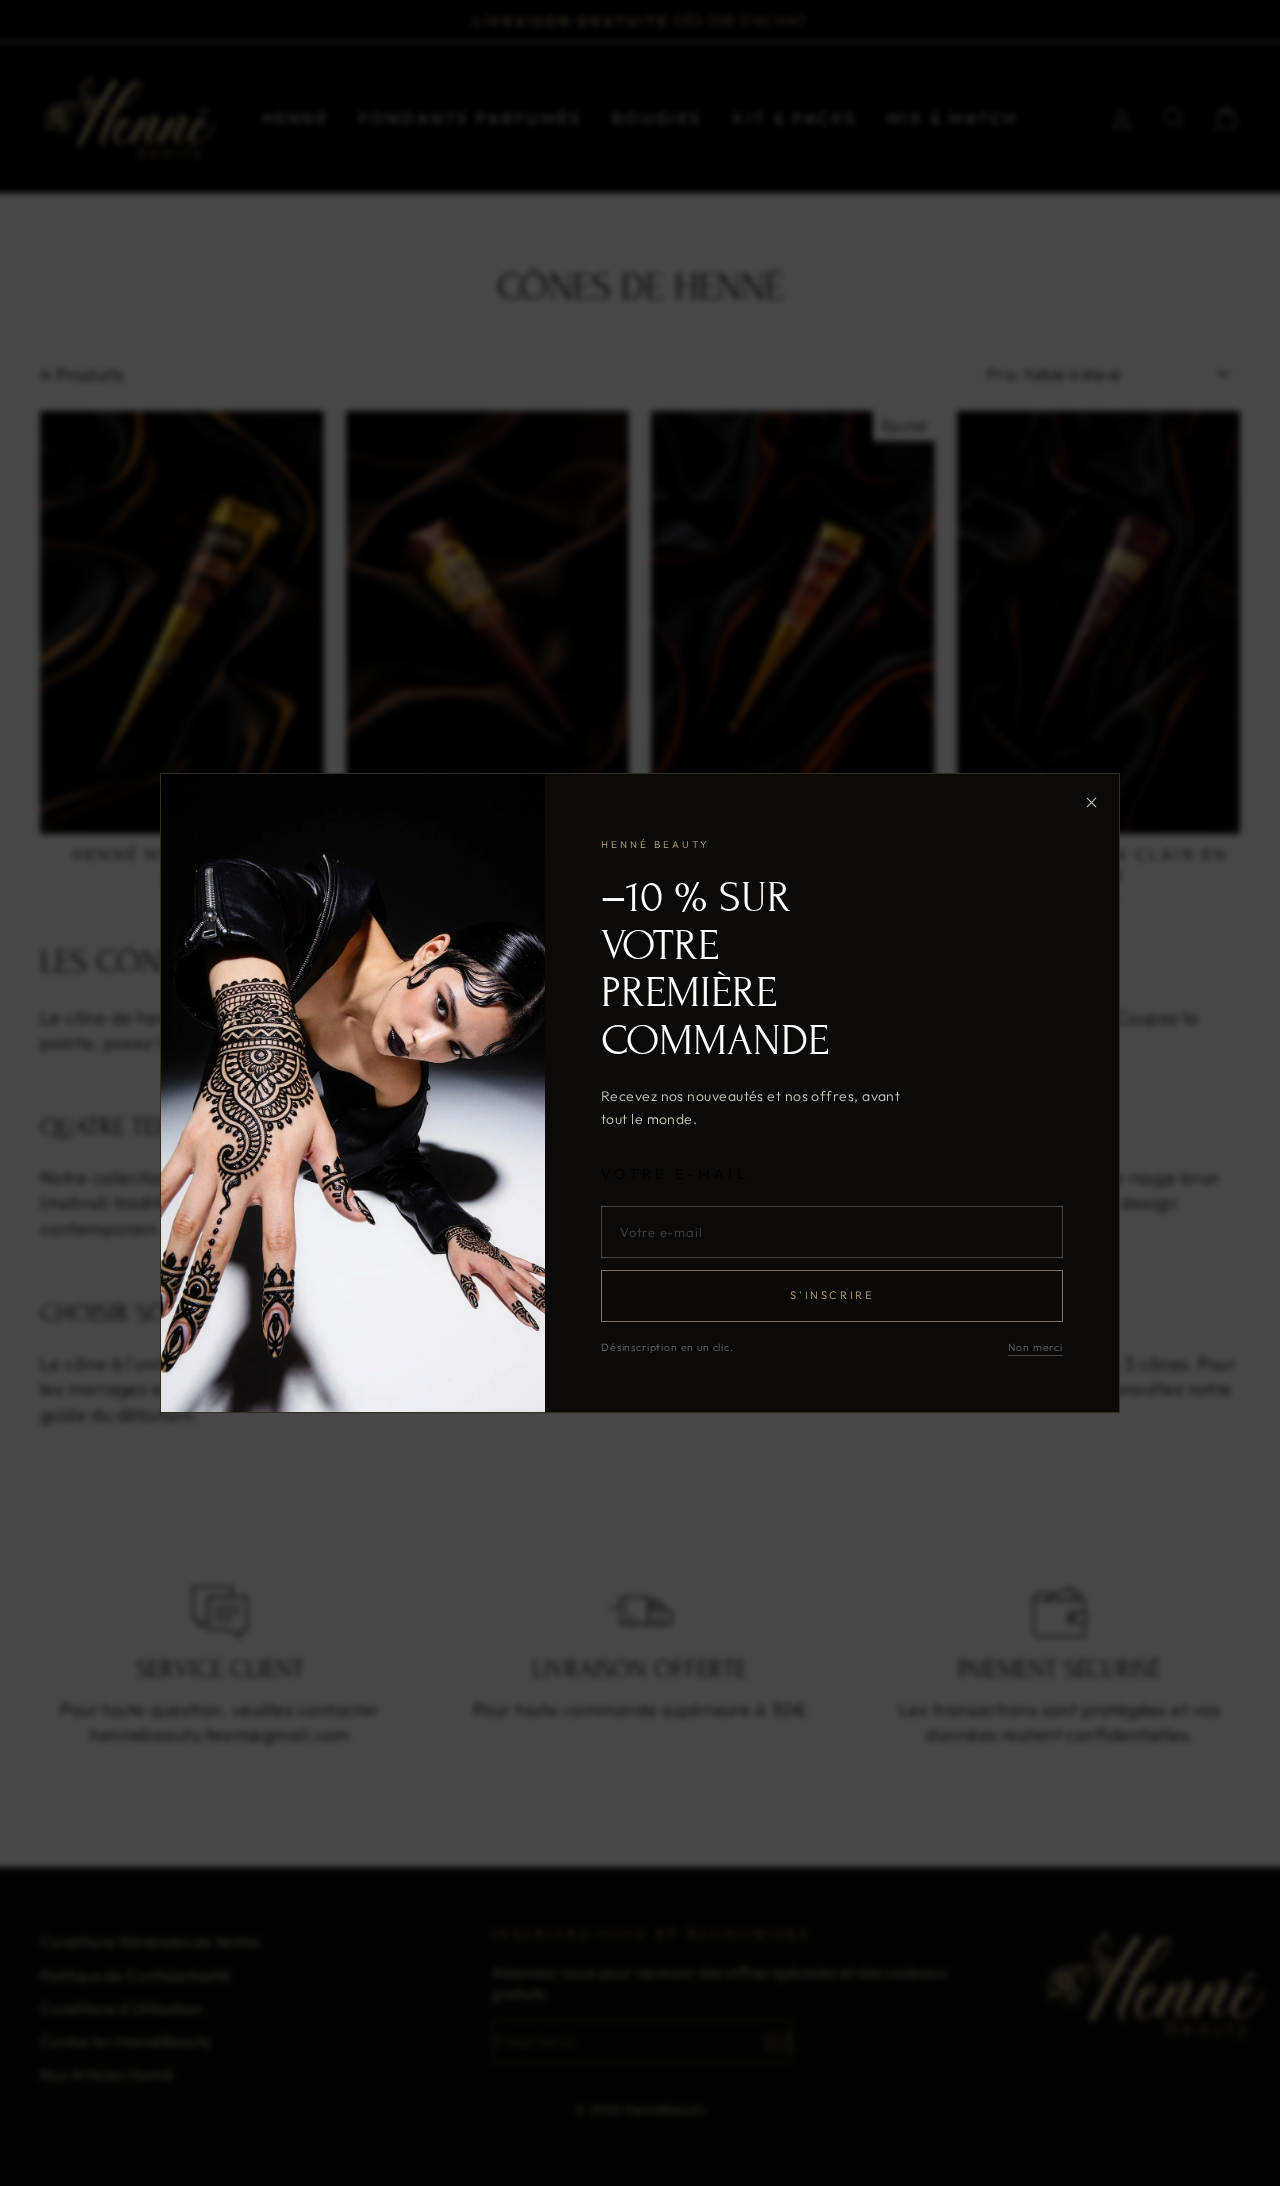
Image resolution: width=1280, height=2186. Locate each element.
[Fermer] (1091, 802)
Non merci (1035, 1347)
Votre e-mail (675, 1174)
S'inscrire (831, 1295)
